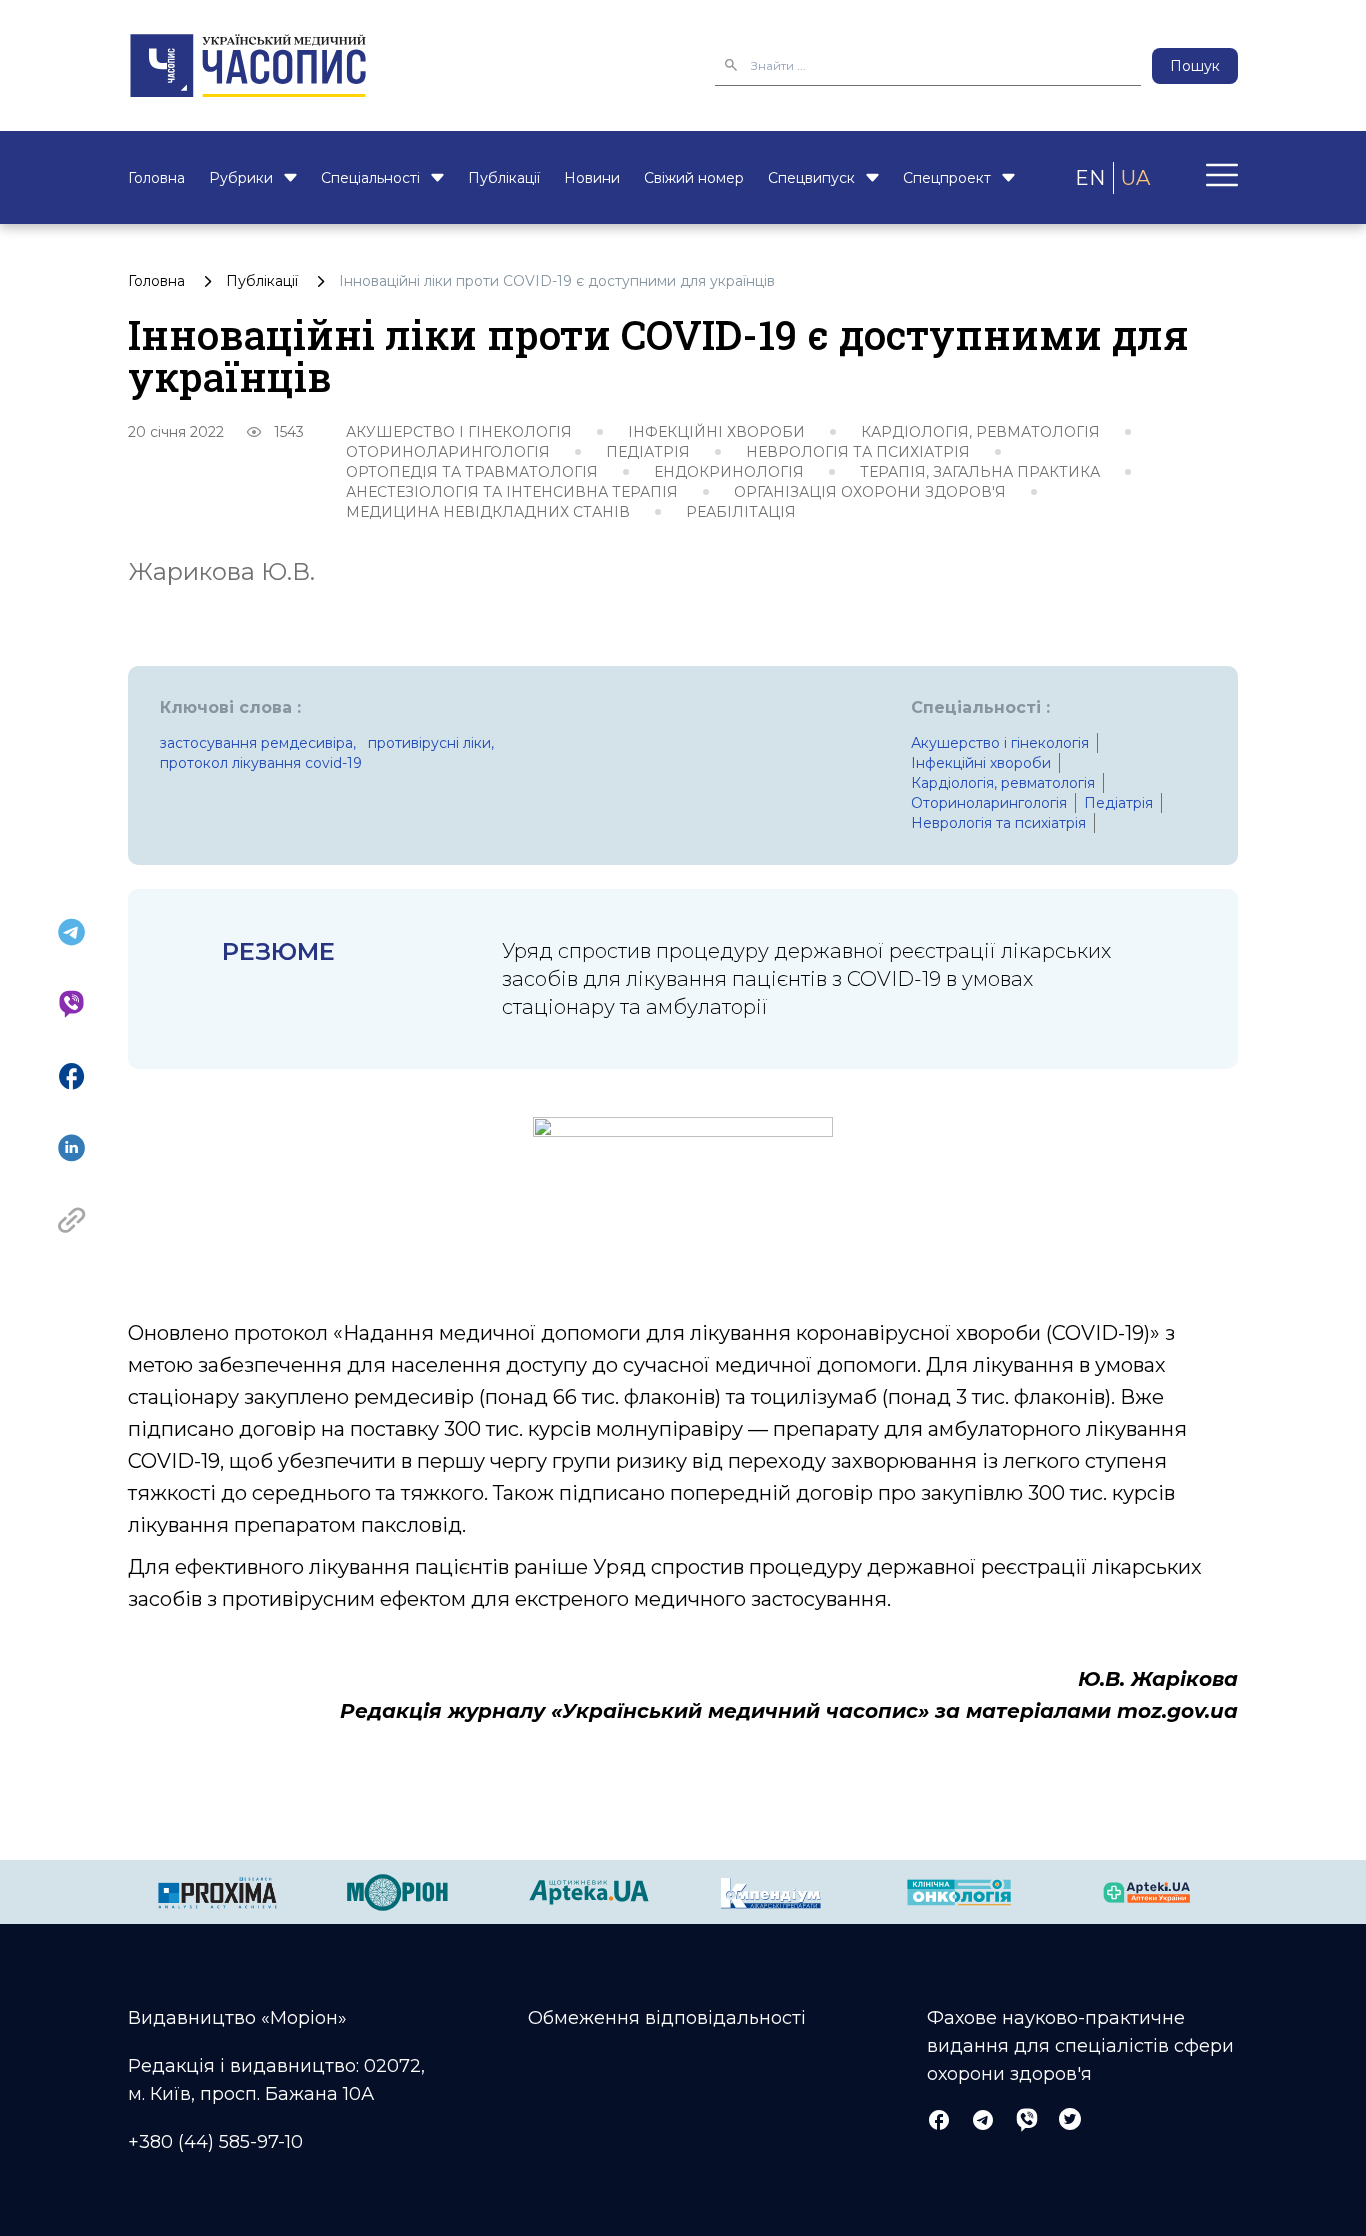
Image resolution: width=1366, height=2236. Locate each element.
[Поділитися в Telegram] (71, 932)
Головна (156, 178)
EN (1090, 178)
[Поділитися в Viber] (71, 1004)
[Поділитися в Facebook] (71, 1076)
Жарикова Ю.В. (221, 571)
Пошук (1195, 66)
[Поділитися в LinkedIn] (71, 1148)
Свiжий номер (694, 178)
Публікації (504, 178)
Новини (592, 178)
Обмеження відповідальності (667, 2018)
